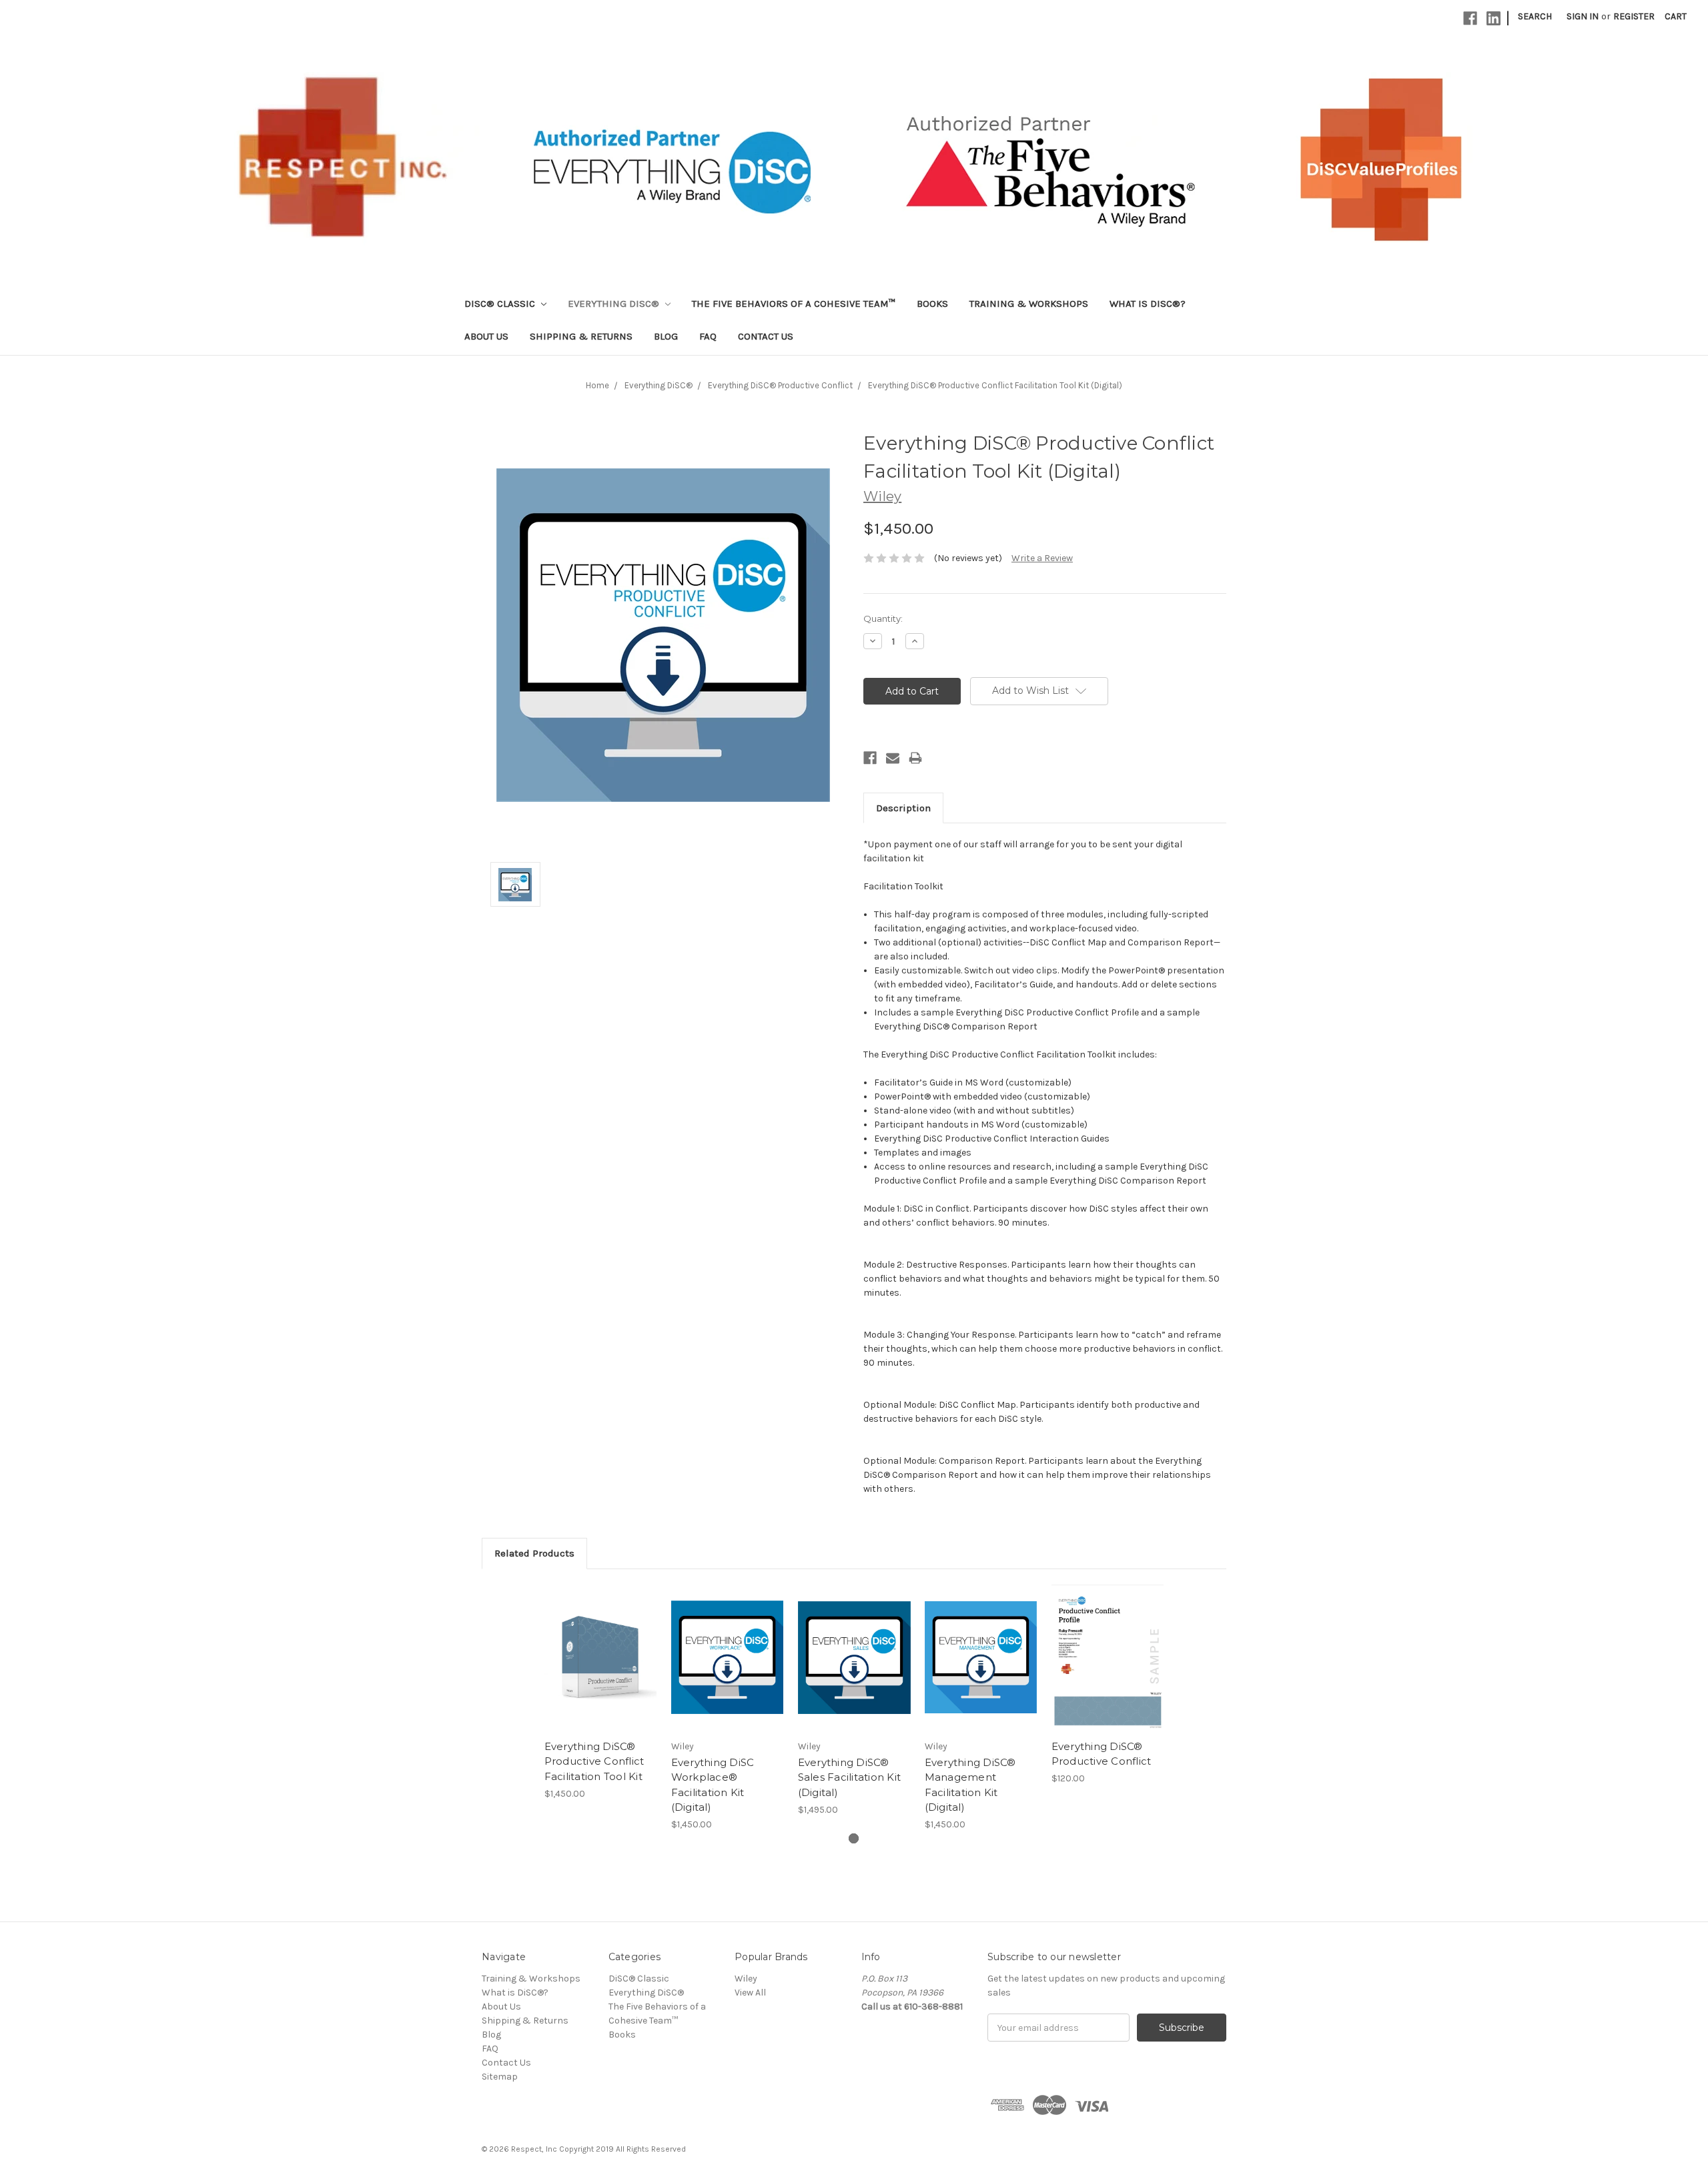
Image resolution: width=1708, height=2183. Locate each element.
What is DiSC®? (1148, 304)
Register (1634, 16)
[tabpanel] (600, 1692)
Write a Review (1042, 558)
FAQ (708, 336)
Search (1535, 16)
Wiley (746, 1979)
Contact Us (766, 336)
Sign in (1583, 16)
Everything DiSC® (615, 304)
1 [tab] (854, 1838)
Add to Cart (601, 1669)
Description (903, 808)
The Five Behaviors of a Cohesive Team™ (794, 304)
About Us (486, 336)
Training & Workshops (1029, 304)
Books (932, 304)
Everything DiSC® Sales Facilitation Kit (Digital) (850, 1777)
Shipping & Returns (581, 336)
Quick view (600, 1646)
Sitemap (500, 2077)
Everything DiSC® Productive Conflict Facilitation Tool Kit (594, 1761)
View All (750, 1993)
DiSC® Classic (501, 304)
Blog (666, 336)
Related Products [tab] (534, 1553)
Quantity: (883, 618)
